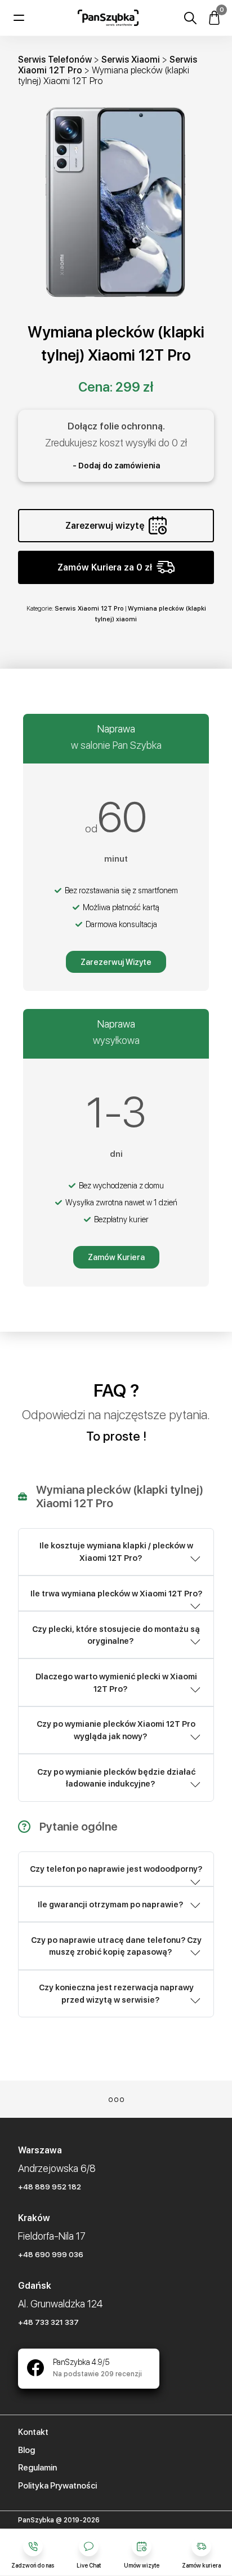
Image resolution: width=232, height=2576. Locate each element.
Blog (26, 2450)
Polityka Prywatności (57, 2486)
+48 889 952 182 (50, 2187)
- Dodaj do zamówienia (116, 466)
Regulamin (37, 2468)
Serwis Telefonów (55, 60)
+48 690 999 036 (51, 2254)
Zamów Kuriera (116, 1257)
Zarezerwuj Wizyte (116, 962)
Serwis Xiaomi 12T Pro (89, 608)
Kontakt (33, 2432)
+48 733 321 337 (48, 2322)
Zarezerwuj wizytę (105, 526)
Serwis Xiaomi (131, 60)
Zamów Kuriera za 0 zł (105, 567)
